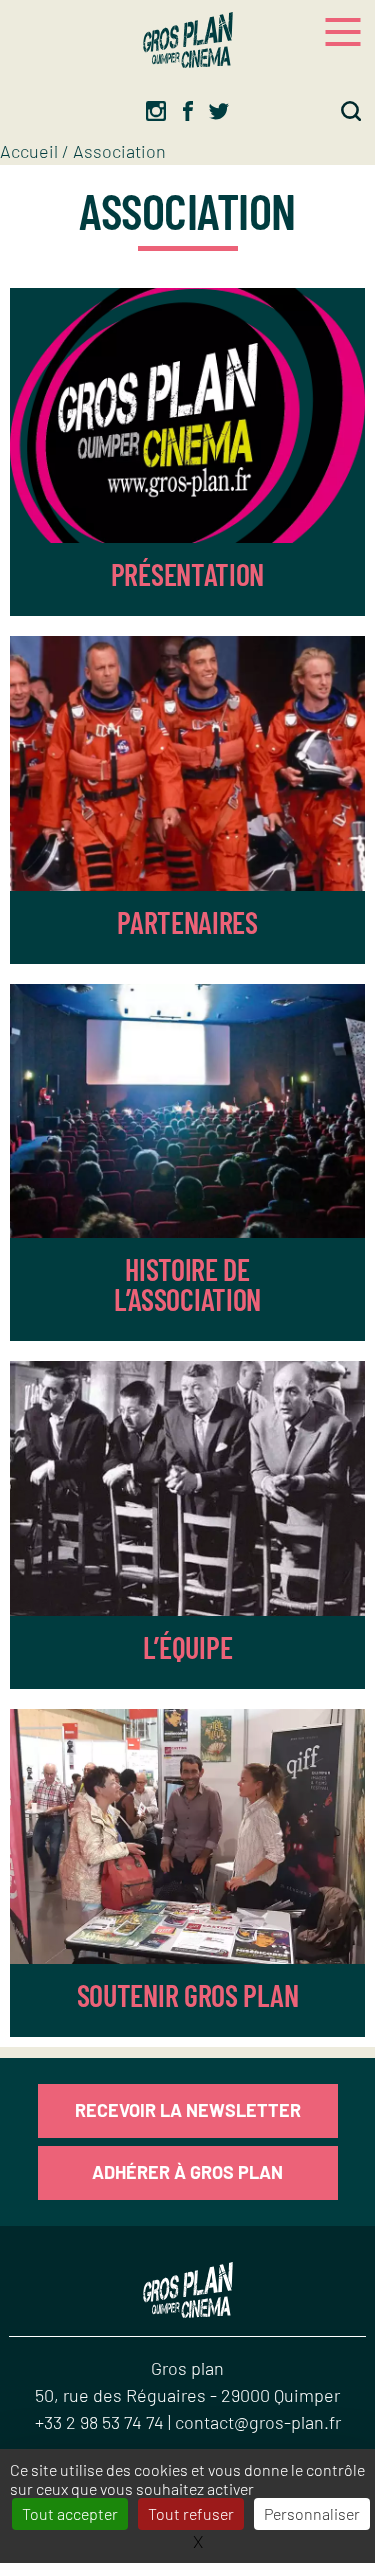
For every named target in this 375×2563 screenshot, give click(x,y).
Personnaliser (312, 2513)
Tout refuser (191, 2513)
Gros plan (187, 2368)
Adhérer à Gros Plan (187, 2172)
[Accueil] (187, 40)
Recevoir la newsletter (188, 2110)
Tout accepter (70, 2513)
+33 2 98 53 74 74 (101, 2422)
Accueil (29, 151)
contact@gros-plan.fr (258, 2422)
